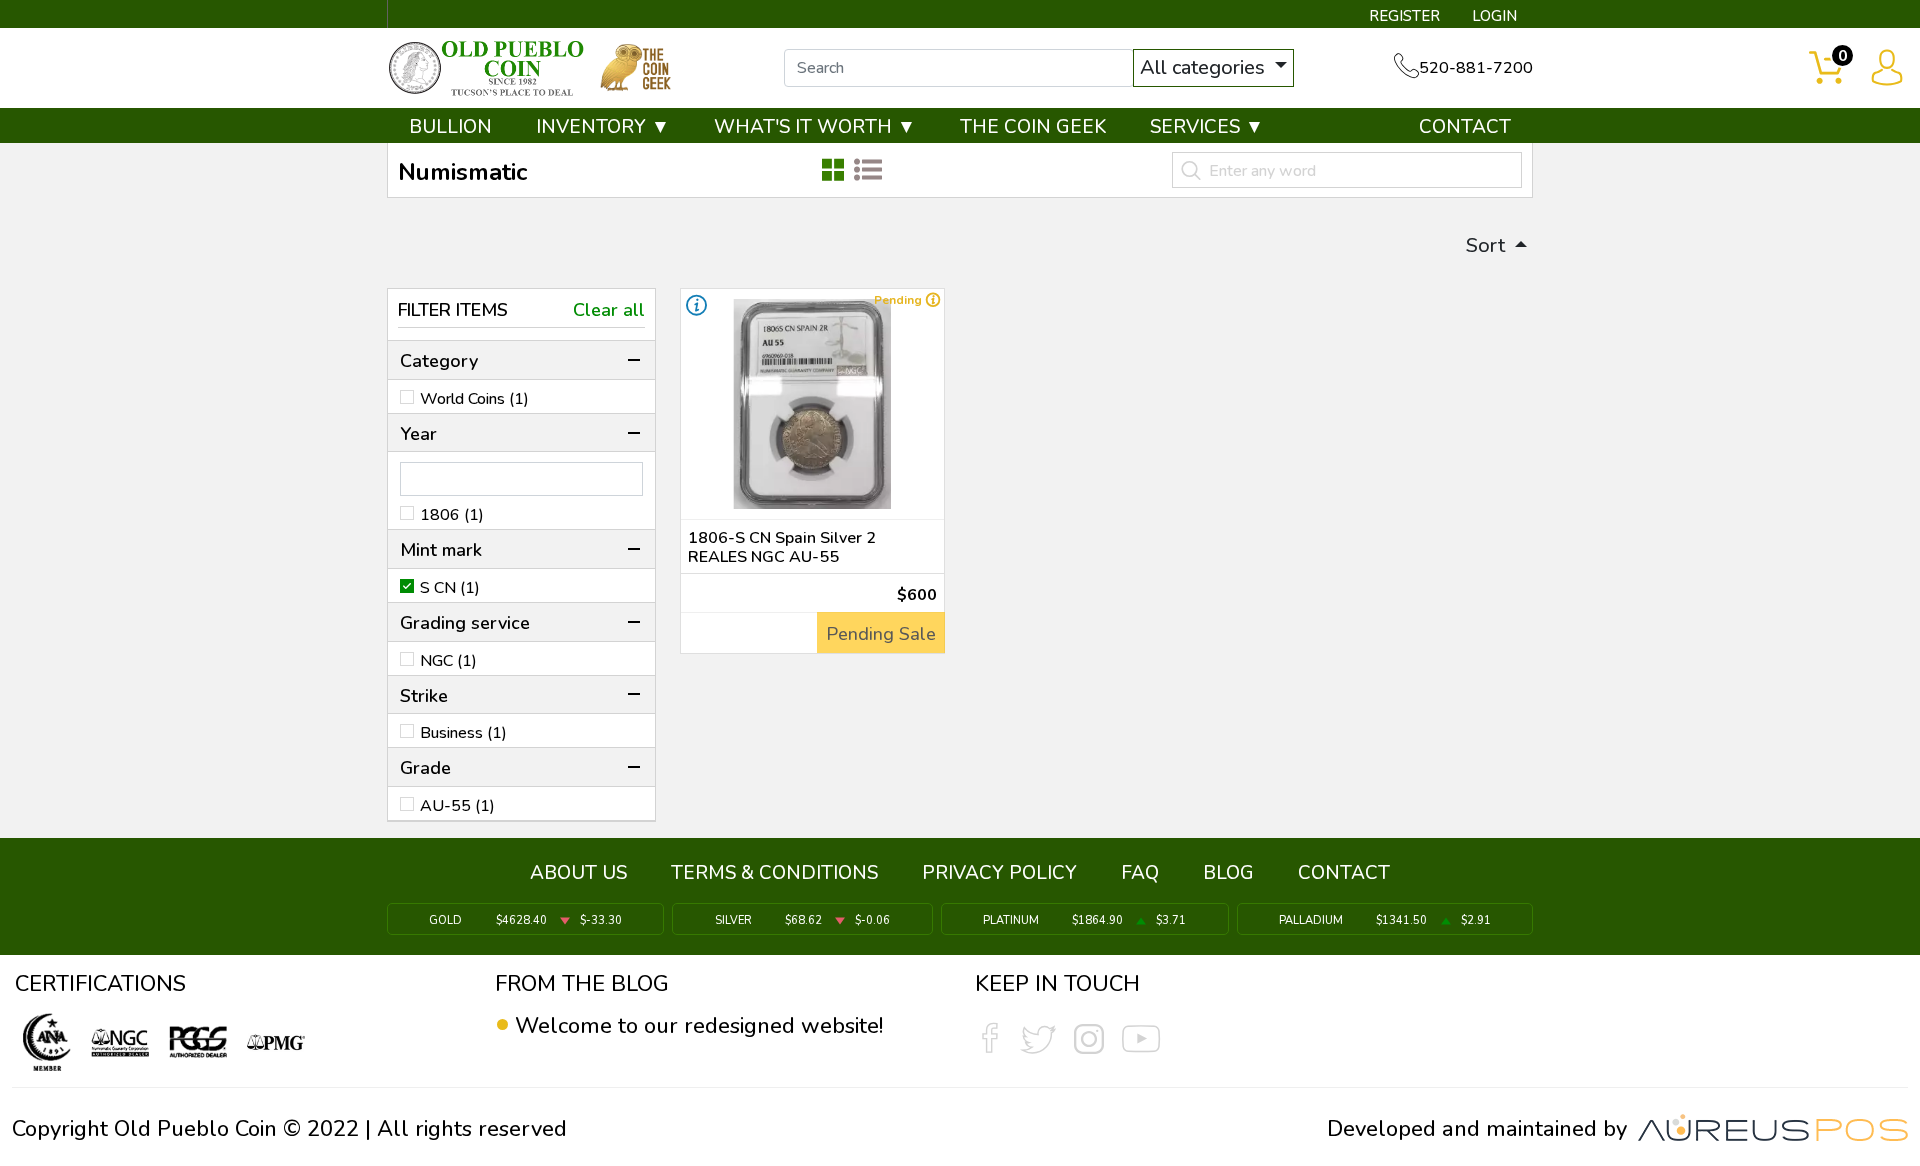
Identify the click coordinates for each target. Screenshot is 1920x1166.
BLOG (1228, 873)
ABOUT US (578, 873)
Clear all (609, 310)
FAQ (1140, 873)
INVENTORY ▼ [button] (603, 127)
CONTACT (1465, 127)
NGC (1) (448, 661)
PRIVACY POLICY (999, 873)
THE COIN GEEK (1033, 127)
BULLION (450, 127)
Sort (1488, 245)
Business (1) (463, 733)
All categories (1205, 67)
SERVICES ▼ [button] (1207, 127)
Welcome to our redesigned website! (699, 1026)
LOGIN (1494, 16)
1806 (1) (452, 515)
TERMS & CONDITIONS (774, 873)
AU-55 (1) (457, 806)
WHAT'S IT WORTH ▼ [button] (815, 127)
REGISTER (1404, 16)
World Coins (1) (474, 399)
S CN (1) (450, 588)
